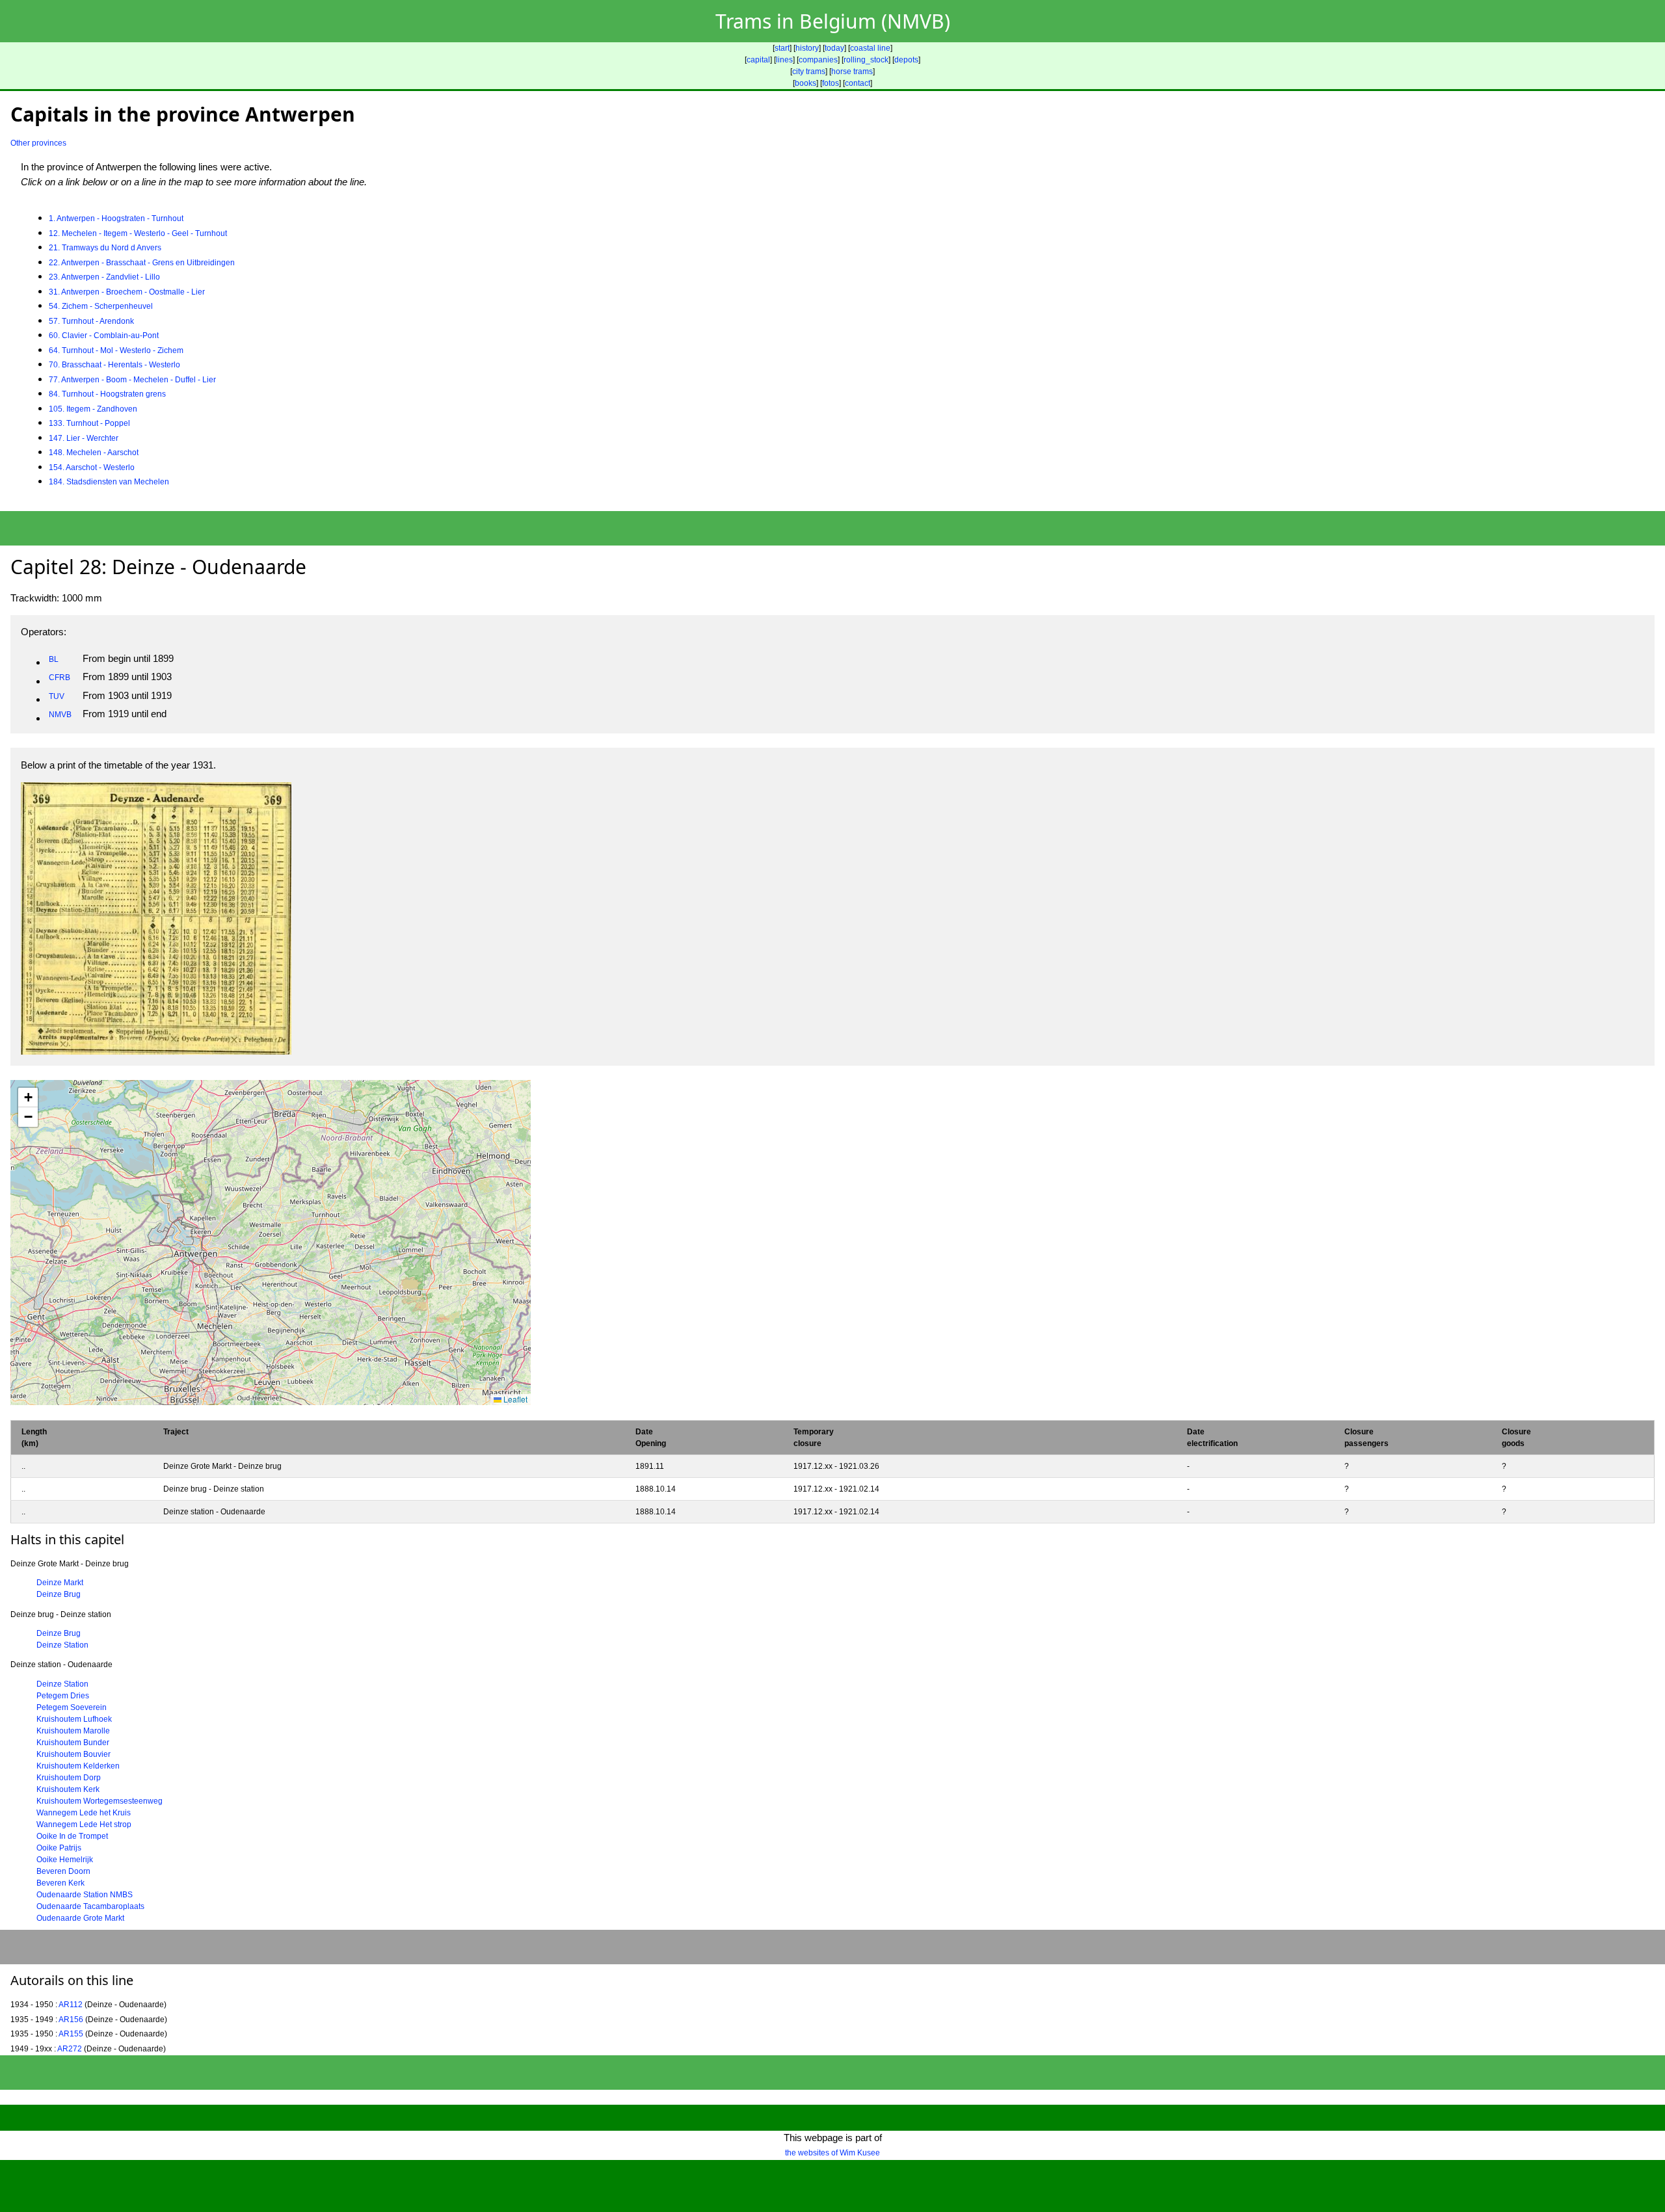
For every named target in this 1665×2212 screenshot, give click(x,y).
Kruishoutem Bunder (73, 1743)
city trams (809, 72)
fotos (831, 83)
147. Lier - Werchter (84, 438)
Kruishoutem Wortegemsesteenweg (100, 1801)
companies (818, 60)
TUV (57, 696)
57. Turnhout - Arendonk (91, 321)
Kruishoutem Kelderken (78, 1766)
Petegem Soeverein (72, 1707)
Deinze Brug (59, 1594)
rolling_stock (866, 60)
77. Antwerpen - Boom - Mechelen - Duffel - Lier (132, 380)
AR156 (71, 2020)
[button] (28, 1098)
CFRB (60, 678)
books (806, 83)
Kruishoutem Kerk (68, 1789)
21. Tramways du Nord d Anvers (105, 248)
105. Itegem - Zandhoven (93, 409)
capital (758, 60)
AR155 (71, 2034)
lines (784, 60)
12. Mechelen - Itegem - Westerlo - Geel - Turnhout (138, 233)
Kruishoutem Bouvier (73, 1754)
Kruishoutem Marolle (73, 1731)
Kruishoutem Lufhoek (74, 1719)
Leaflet (514, 1399)
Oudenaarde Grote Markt (80, 1918)
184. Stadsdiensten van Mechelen (109, 482)
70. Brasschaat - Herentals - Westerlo (114, 365)
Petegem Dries (63, 1696)
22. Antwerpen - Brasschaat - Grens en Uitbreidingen (142, 263)
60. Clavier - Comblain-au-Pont (104, 336)
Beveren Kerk (60, 1883)
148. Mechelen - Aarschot (94, 453)
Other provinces (38, 143)
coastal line (870, 48)
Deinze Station (62, 1645)
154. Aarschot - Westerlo (92, 467)
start (782, 48)
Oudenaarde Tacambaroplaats (90, 1906)
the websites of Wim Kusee (832, 2153)
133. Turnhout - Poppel (89, 423)
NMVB (60, 715)
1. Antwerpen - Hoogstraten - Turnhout (116, 218)
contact (858, 83)
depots (906, 60)
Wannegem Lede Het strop (84, 1824)
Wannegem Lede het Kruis (84, 1813)
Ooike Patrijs (59, 1848)
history (807, 48)
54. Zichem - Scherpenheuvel (101, 306)
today (834, 48)
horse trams (852, 72)
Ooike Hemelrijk (65, 1860)
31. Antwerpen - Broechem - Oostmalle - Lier (127, 292)
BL (54, 659)
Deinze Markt (60, 1583)
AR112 (71, 2005)
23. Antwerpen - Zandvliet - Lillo (104, 277)
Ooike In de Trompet (72, 1836)
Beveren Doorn (63, 1871)
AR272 (70, 2049)
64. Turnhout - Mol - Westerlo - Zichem (116, 350)
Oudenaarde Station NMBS (85, 1895)
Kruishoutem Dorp (69, 1778)
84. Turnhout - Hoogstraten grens (107, 394)
